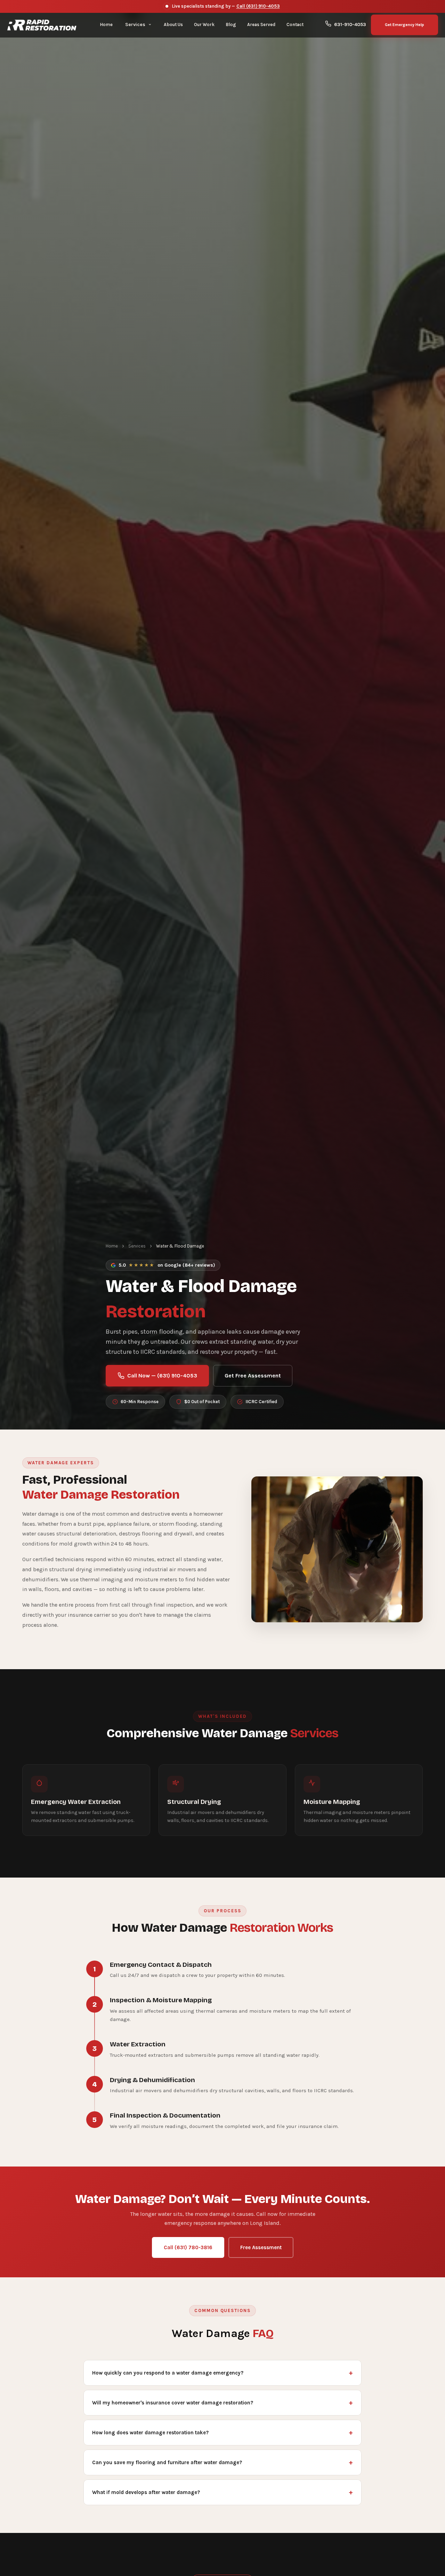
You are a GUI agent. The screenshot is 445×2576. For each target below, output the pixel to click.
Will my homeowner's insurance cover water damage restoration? (173, 2403)
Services (137, 1246)
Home (112, 1246)
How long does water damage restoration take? (150, 2433)
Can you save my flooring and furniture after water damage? (167, 2462)
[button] (138, 25)
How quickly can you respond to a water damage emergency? (168, 2373)
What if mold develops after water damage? (146, 2492)
